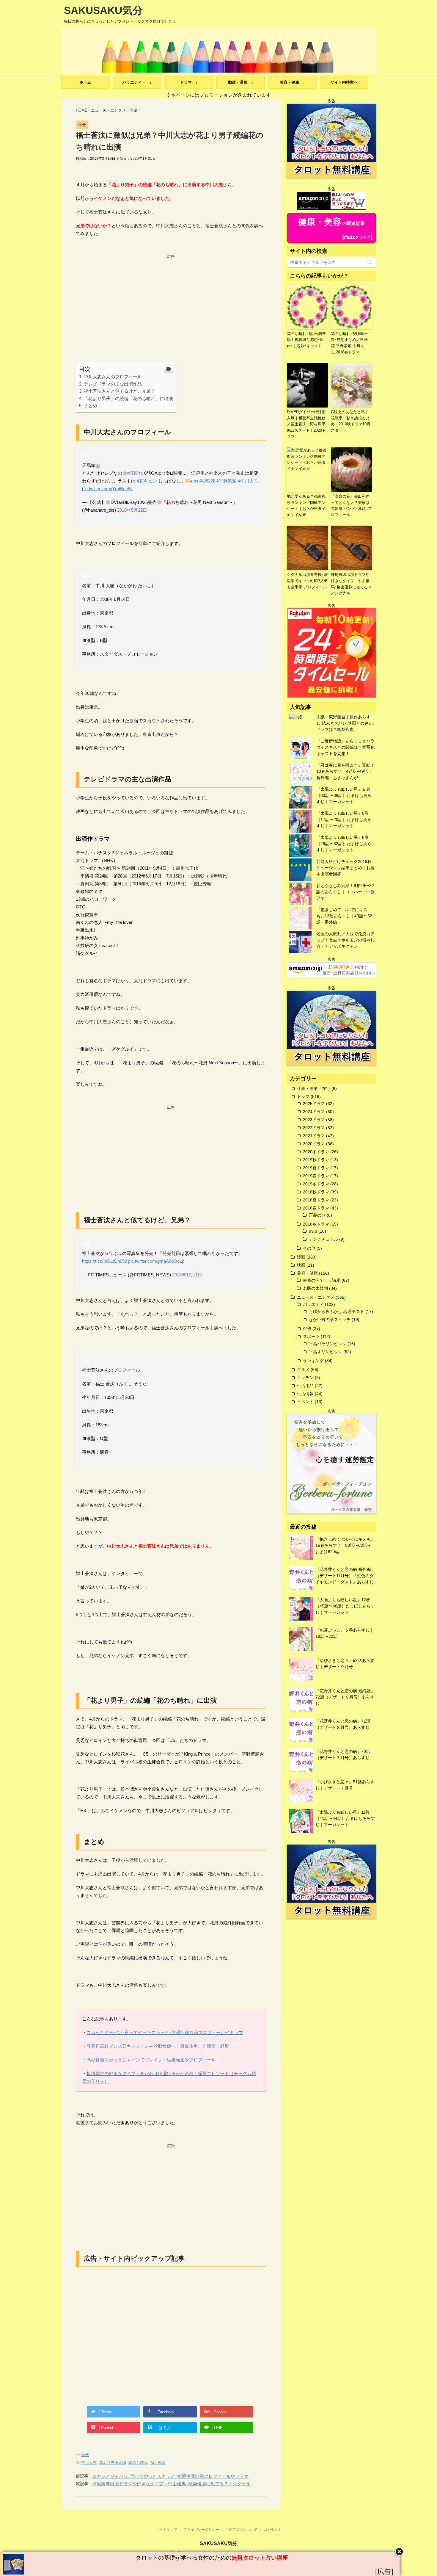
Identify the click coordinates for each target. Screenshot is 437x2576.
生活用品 (305, 1386)
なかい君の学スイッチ (330, 1320)
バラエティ (313, 1304)
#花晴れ (135, 473)
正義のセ (317, 1215)
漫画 (301, 1257)
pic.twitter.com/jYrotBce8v (107, 489)
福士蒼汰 (158, 2463)
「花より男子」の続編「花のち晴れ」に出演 (128, 398)
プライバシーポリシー (201, 2530)
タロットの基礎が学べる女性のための (212, 2558)
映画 (301, 1265)
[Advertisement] (171, 301)
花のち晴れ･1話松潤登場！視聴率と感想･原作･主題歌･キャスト (306, 340)
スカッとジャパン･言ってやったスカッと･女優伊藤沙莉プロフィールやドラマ (165, 2032)
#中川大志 (248, 481)
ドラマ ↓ (189, 82)
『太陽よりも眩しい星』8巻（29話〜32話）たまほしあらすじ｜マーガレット (344, 844)
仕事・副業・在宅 (314, 1088)
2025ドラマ (314, 1104)
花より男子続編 (113, 2463)
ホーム (85, 82)
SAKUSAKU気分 (103, 10)
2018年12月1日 (187, 1275)
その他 (309, 1248)
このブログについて (241, 2530)
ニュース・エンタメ (316, 1297)
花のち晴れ (138, 2463)
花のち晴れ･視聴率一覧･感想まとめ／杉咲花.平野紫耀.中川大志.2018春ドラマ (349, 343)
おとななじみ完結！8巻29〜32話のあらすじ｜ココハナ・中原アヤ (345, 892)
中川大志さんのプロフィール (113, 377)
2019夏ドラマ (316, 1168)
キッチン (305, 1378)
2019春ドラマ (316, 1176)
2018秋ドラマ (316, 1192)
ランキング (313, 1361)
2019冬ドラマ (316, 1184)
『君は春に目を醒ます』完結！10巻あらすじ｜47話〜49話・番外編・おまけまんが (345, 771)
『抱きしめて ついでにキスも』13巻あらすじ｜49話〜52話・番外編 (344, 916)
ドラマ (303, 1096)
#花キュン (147, 481)
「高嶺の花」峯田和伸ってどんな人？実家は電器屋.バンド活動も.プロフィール (351, 506)
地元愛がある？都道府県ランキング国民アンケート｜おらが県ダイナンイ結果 (306, 506)
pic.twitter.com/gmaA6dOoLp (156, 1261)
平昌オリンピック (326, 1352)
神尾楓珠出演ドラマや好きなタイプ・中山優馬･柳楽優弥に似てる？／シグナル (171, 2484)
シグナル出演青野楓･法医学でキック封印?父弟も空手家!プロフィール (307, 581)
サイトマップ (166, 2530)
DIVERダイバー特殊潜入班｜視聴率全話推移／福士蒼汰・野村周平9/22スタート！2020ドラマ (306, 424)
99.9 (313, 1231)
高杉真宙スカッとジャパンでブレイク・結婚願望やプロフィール (151, 2060)
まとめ (91, 406)
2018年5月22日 (132, 510)
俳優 (85, 2455)
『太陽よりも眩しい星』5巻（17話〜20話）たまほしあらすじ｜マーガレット (344, 820)
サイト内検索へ (344, 82)
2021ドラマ (314, 1136)
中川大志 (89, 2463)
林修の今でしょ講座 (322, 1280)
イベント (305, 1402)
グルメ (303, 1370)
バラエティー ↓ (137, 82)
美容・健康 (307, 1273)
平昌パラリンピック (328, 1344)
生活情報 (305, 1394)
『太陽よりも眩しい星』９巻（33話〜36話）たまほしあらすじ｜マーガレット (344, 795)
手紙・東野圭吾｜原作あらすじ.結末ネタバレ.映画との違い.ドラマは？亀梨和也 (345, 723)
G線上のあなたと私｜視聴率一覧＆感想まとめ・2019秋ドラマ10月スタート (351, 421)
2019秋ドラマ (316, 1160)
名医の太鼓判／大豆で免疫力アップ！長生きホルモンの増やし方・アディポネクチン (345, 940)
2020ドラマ (314, 1144)
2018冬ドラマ (316, 1224)
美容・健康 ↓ (292, 82)
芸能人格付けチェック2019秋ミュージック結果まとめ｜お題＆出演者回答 (345, 868)
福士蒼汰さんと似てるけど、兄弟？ (120, 391)
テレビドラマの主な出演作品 (113, 384)
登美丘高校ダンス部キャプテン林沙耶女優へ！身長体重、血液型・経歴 (158, 2046)
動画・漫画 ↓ (241, 82)
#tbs (194, 481)
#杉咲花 (207, 481)
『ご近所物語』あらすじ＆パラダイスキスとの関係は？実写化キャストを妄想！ (345, 747)
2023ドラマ (314, 1120)
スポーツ (311, 1336)
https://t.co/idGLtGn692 (104, 1261)
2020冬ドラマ (316, 1152)
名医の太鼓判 (315, 1288)
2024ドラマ (314, 1112)
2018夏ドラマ (316, 1200)
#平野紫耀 (227, 481)
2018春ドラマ (316, 1208)
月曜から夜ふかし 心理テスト (337, 1311)
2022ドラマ (314, 1128)
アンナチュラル (323, 1239)
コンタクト (273, 2530)
